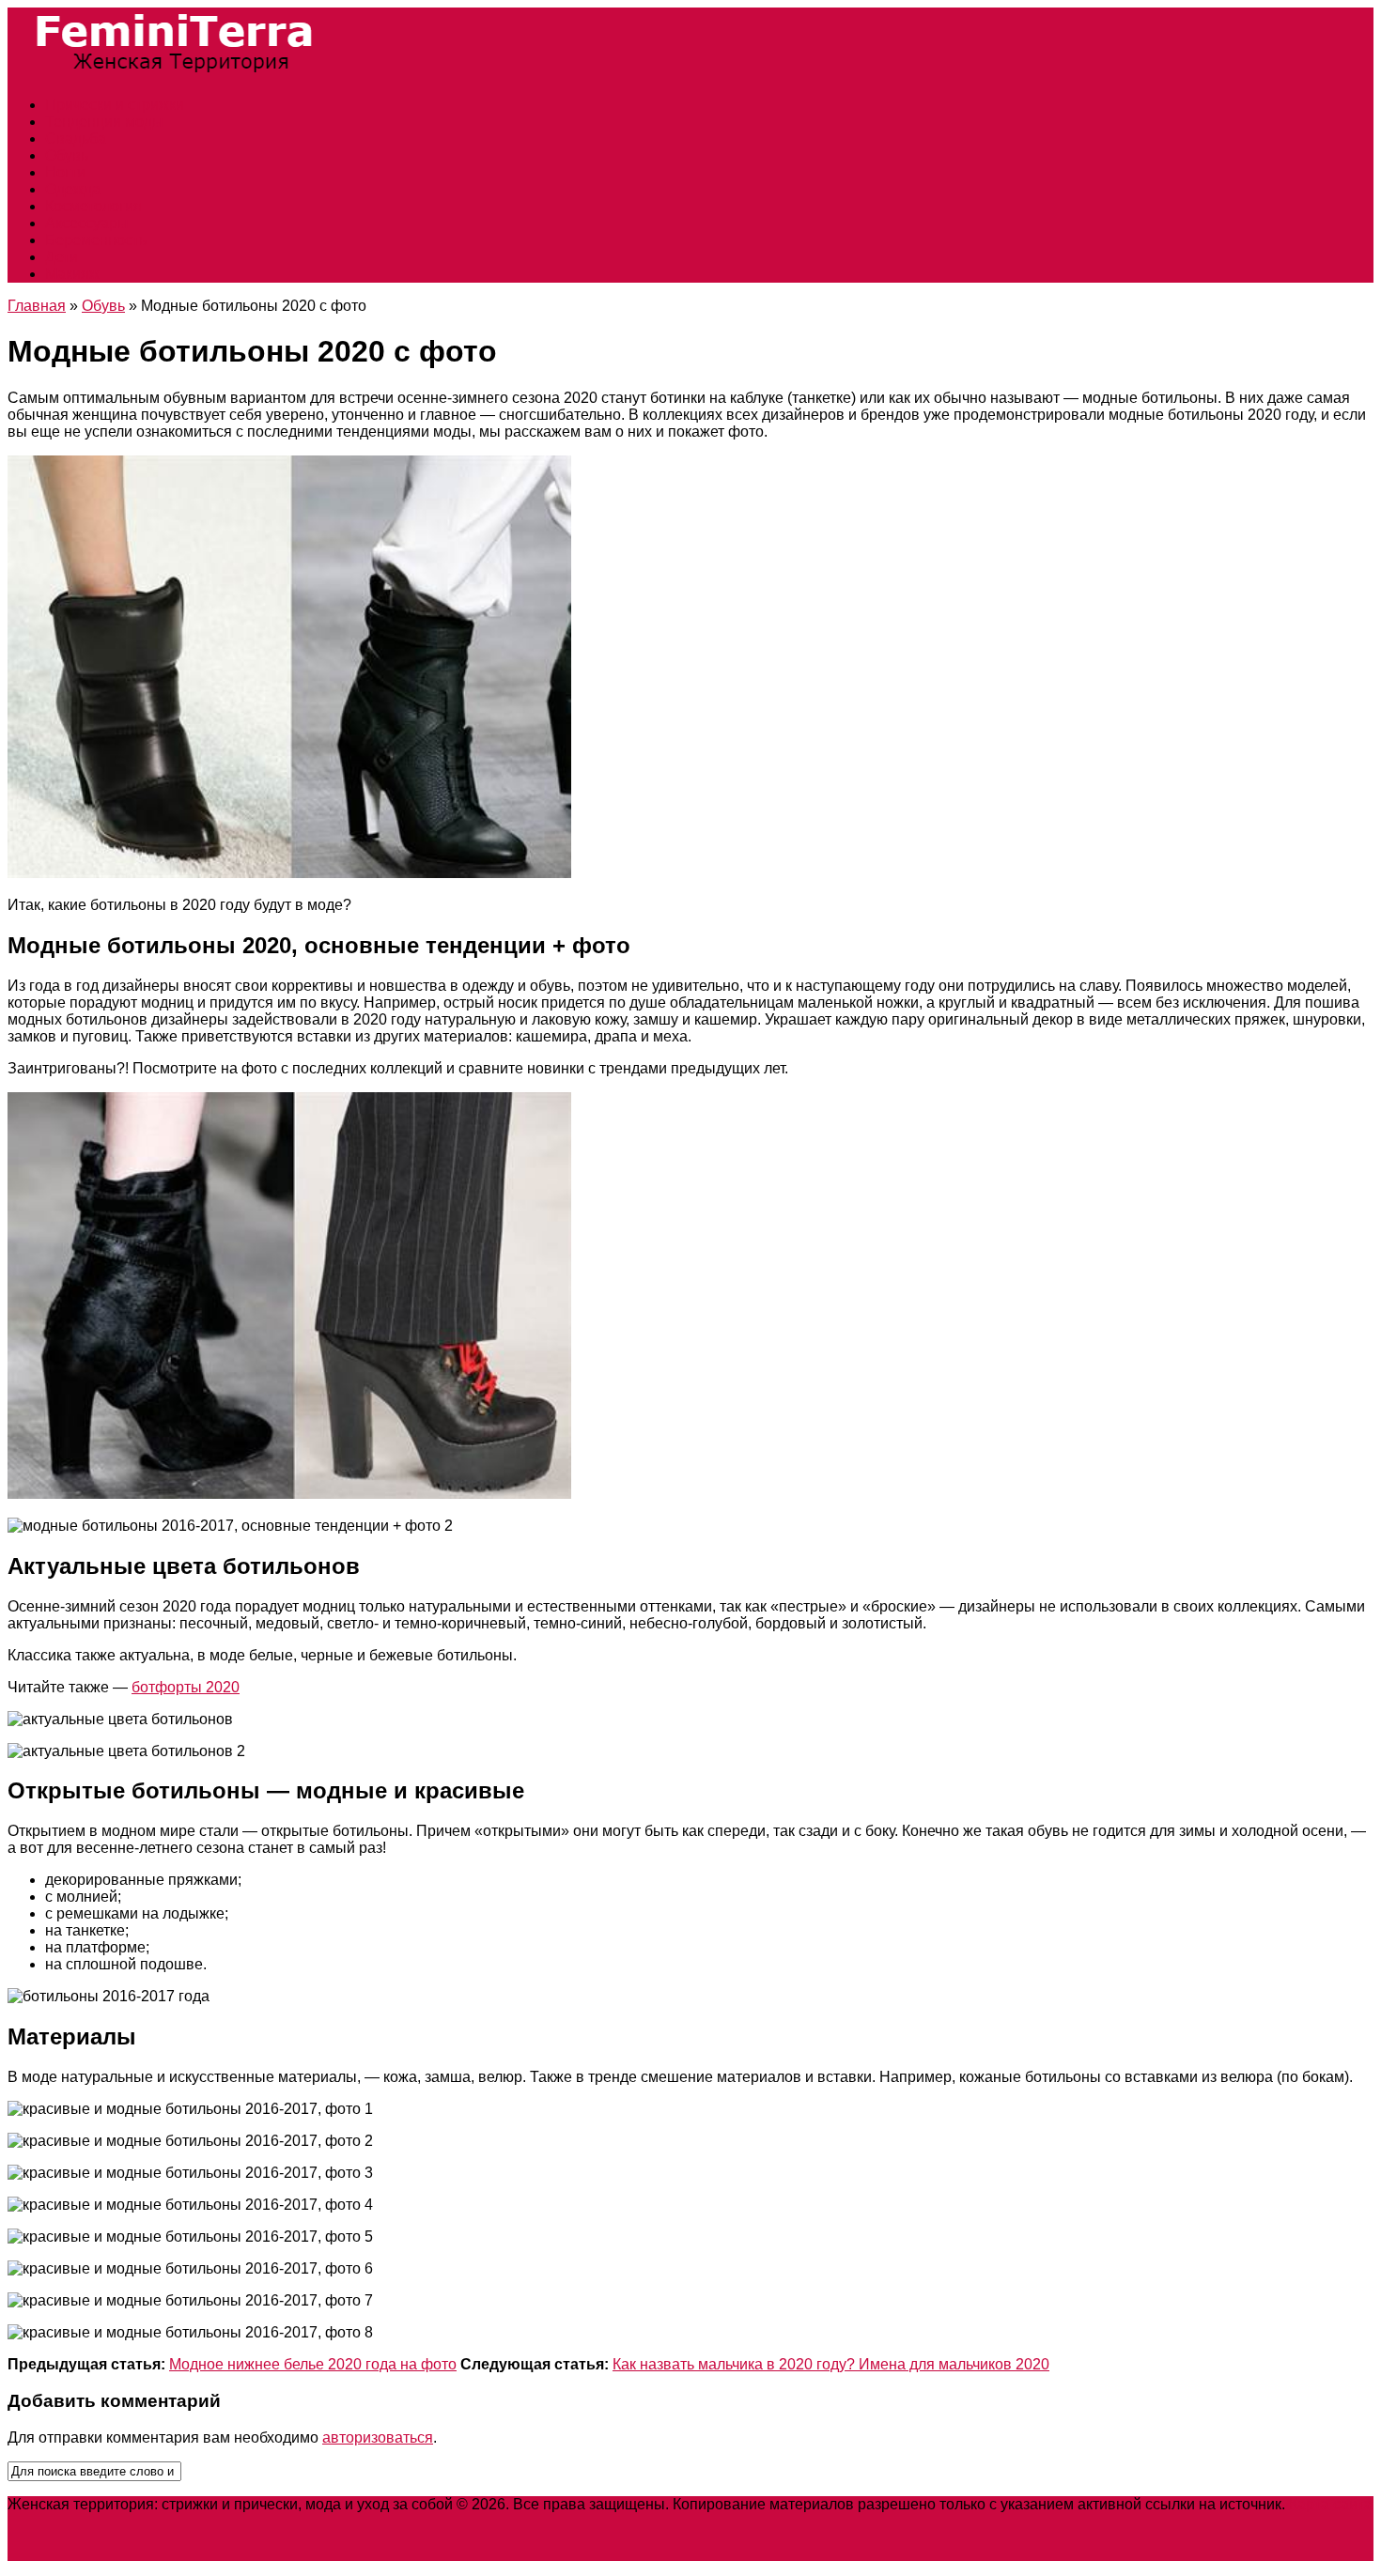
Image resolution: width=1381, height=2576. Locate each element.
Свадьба (76, 139)
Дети (62, 257)
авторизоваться (378, 2437)
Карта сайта (1331, 2504)
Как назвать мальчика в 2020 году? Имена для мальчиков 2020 (831, 2364)
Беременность (96, 240)
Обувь (67, 155)
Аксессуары (87, 223)
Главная (37, 306)
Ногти (65, 172)
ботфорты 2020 (186, 1687)
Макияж (72, 274)
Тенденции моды (104, 122)
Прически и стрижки (115, 105)
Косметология (93, 206)
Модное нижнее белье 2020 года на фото (313, 2364)
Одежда (73, 189)
